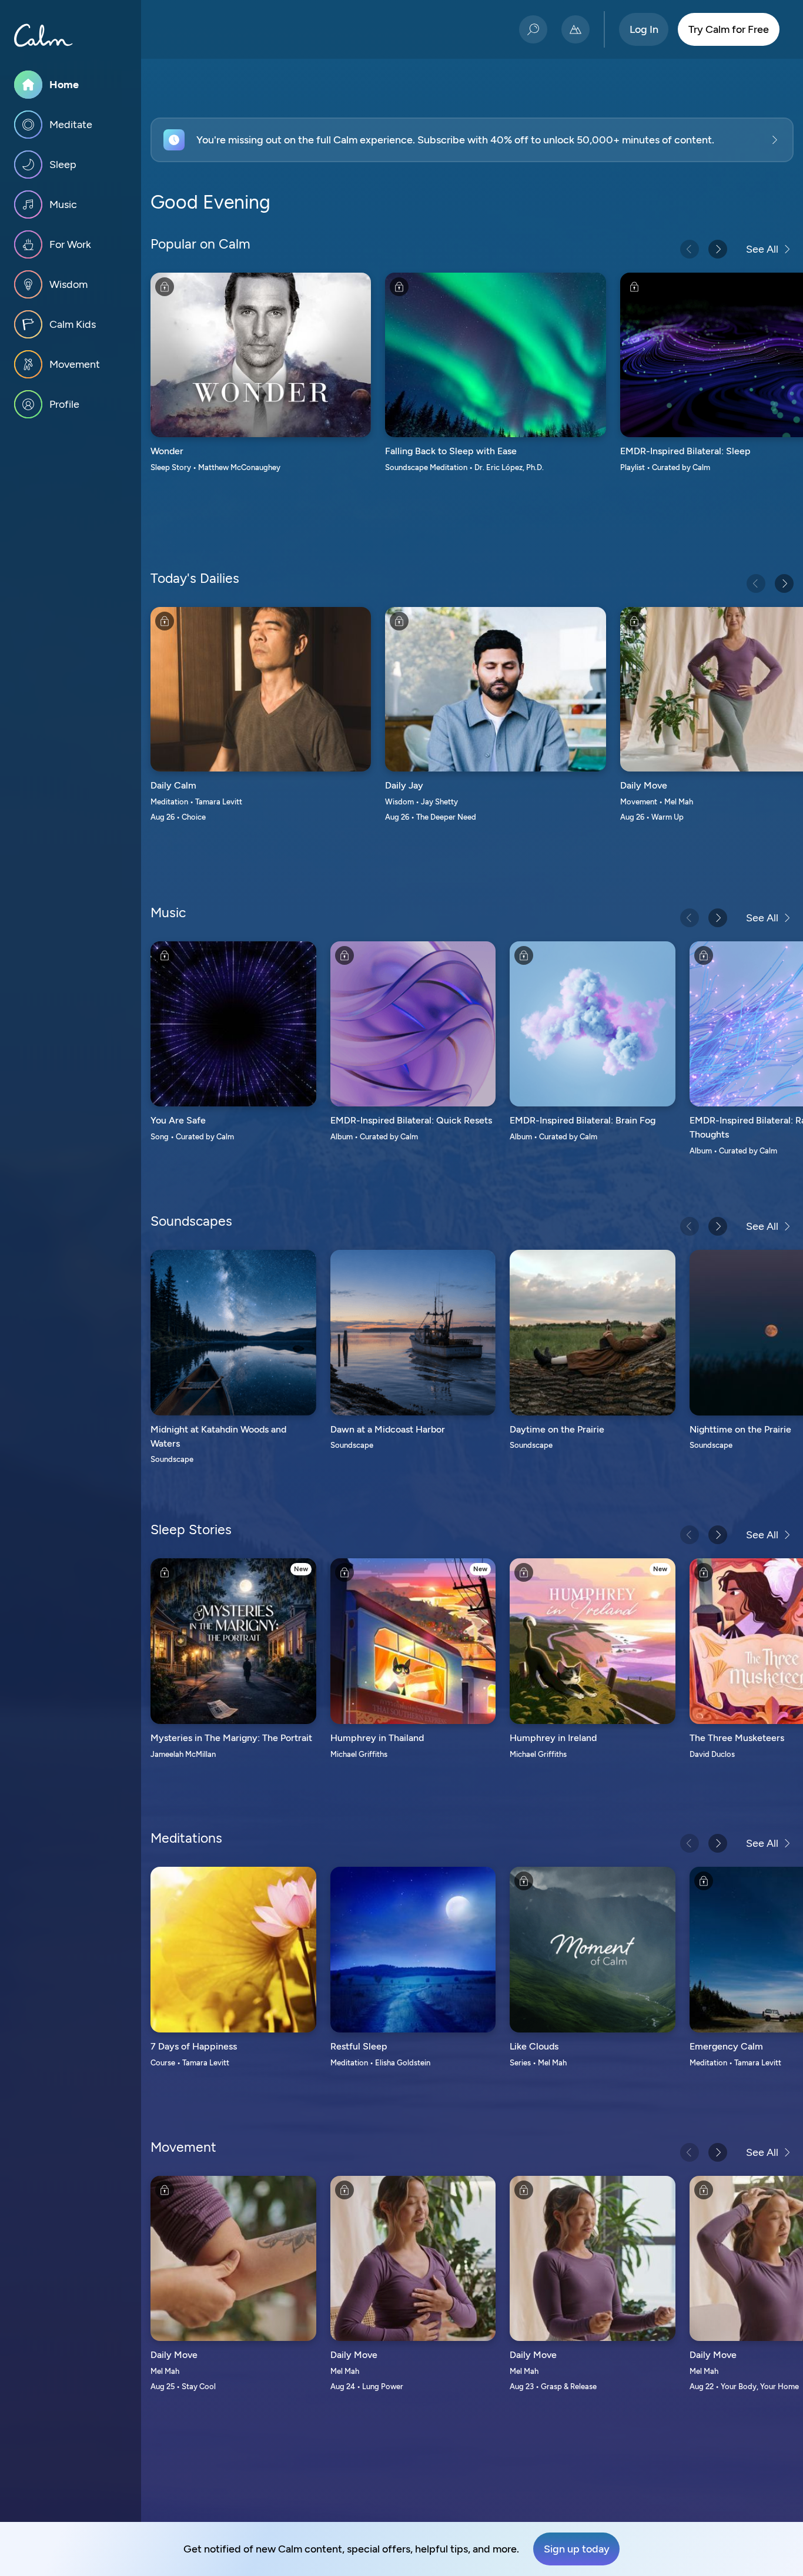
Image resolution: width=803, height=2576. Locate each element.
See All (762, 249)
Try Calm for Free (729, 29)
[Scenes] (576, 29)
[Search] (533, 29)
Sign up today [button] (577, 2549)
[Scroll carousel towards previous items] (690, 249)
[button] (472, 140)
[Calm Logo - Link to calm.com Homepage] (44, 35)
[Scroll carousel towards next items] (718, 249)
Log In (644, 29)
